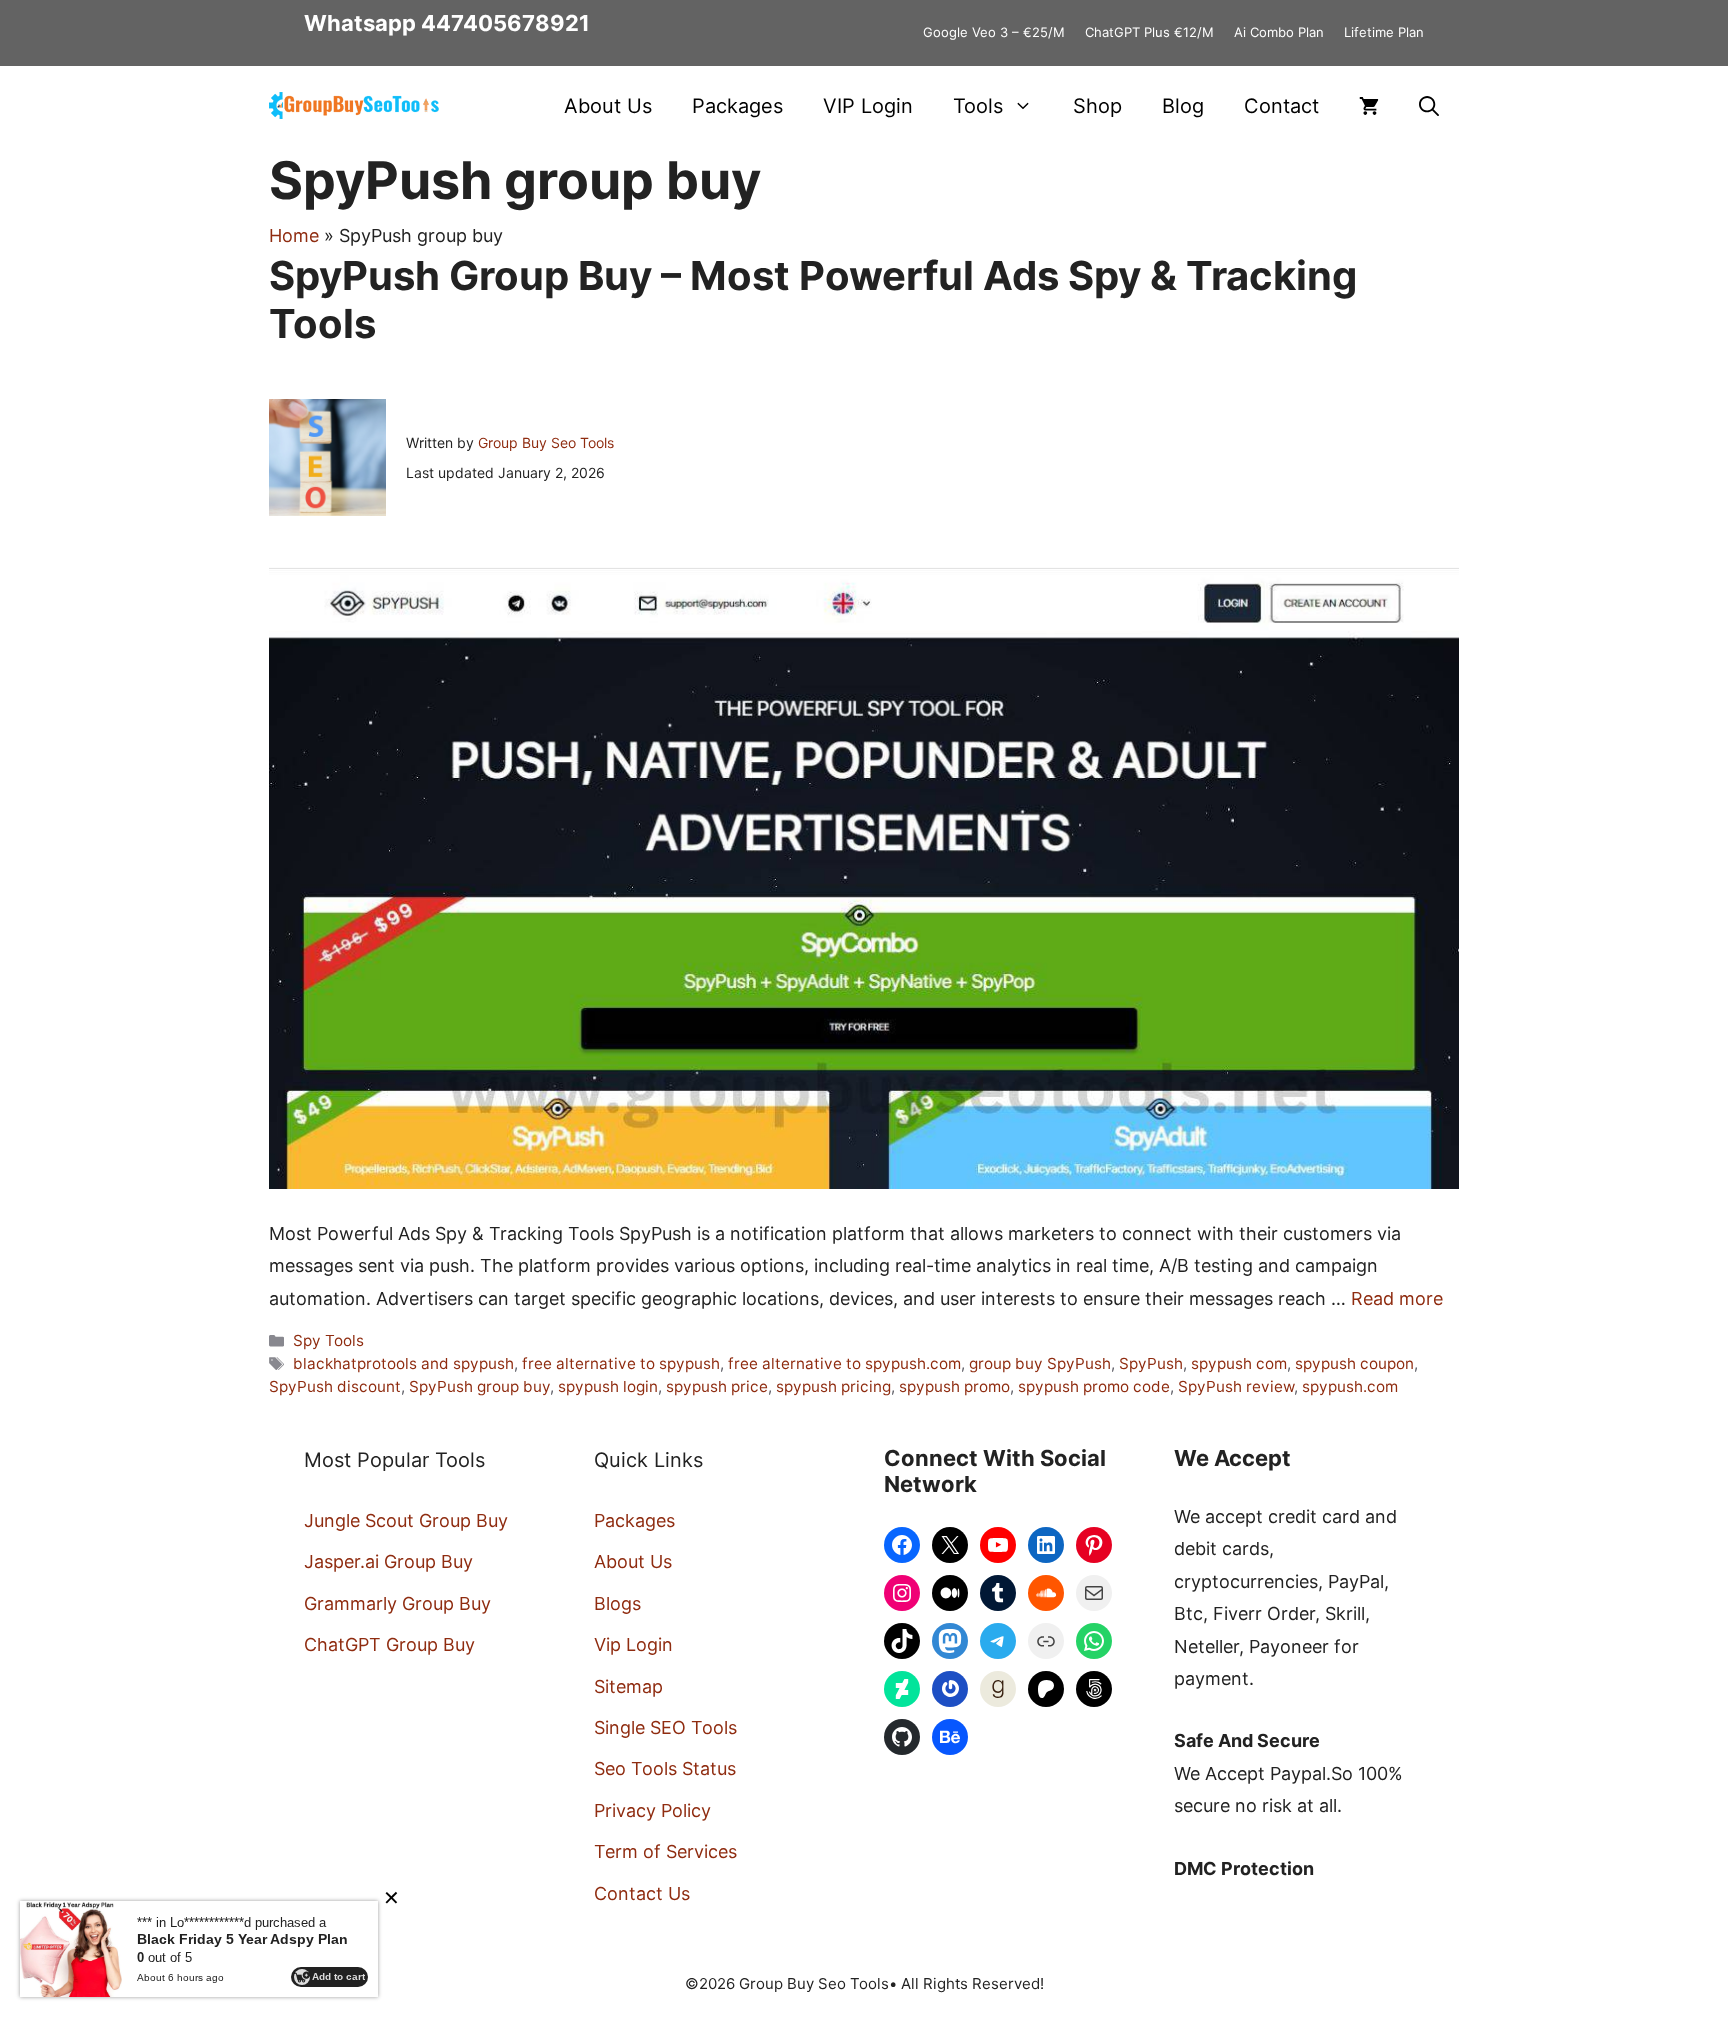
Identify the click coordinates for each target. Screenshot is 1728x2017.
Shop (1097, 106)
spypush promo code (1094, 1386)
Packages (737, 106)
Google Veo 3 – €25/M (994, 32)
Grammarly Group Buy (397, 1603)
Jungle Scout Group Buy (406, 1520)
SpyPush (1151, 1363)
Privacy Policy (652, 1810)
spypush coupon (1354, 1363)
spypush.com (1350, 1386)
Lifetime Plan (1384, 32)
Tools (978, 106)
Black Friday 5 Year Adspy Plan (242, 1939)
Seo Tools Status (665, 1768)
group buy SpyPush (1040, 1363)
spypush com (1239, 1363)
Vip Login (633, 1644)
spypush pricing (833, 1386)
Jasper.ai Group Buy (388, 1561)
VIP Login (868, 106)
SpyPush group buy (479, 1386)
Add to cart (338, 1976)
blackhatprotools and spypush (403, 1363)
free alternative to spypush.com (844, 1363)
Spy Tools (328, 1340)
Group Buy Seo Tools (546, 442)
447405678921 (505, 23)
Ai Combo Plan (1279, 32)
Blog (1183, 106)
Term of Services (665, 1851)
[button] (1429, 106)
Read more (1397, 1298)
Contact (1281, 106)
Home (294, 235)
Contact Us (642, 1893)
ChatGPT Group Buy (389, 1644)
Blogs (617, 1603)
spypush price (717, 1386)
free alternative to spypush (621, 1363)
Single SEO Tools (665, 1727)
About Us (608, 106)
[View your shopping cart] (1369, 106)
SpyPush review (1236, 1386)
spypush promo (954, 1386)
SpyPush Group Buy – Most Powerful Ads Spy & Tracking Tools (813, 299)
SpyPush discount (335, 1386)
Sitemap (628, 1686)
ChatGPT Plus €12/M (1149, 32)
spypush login (608, 1386)
